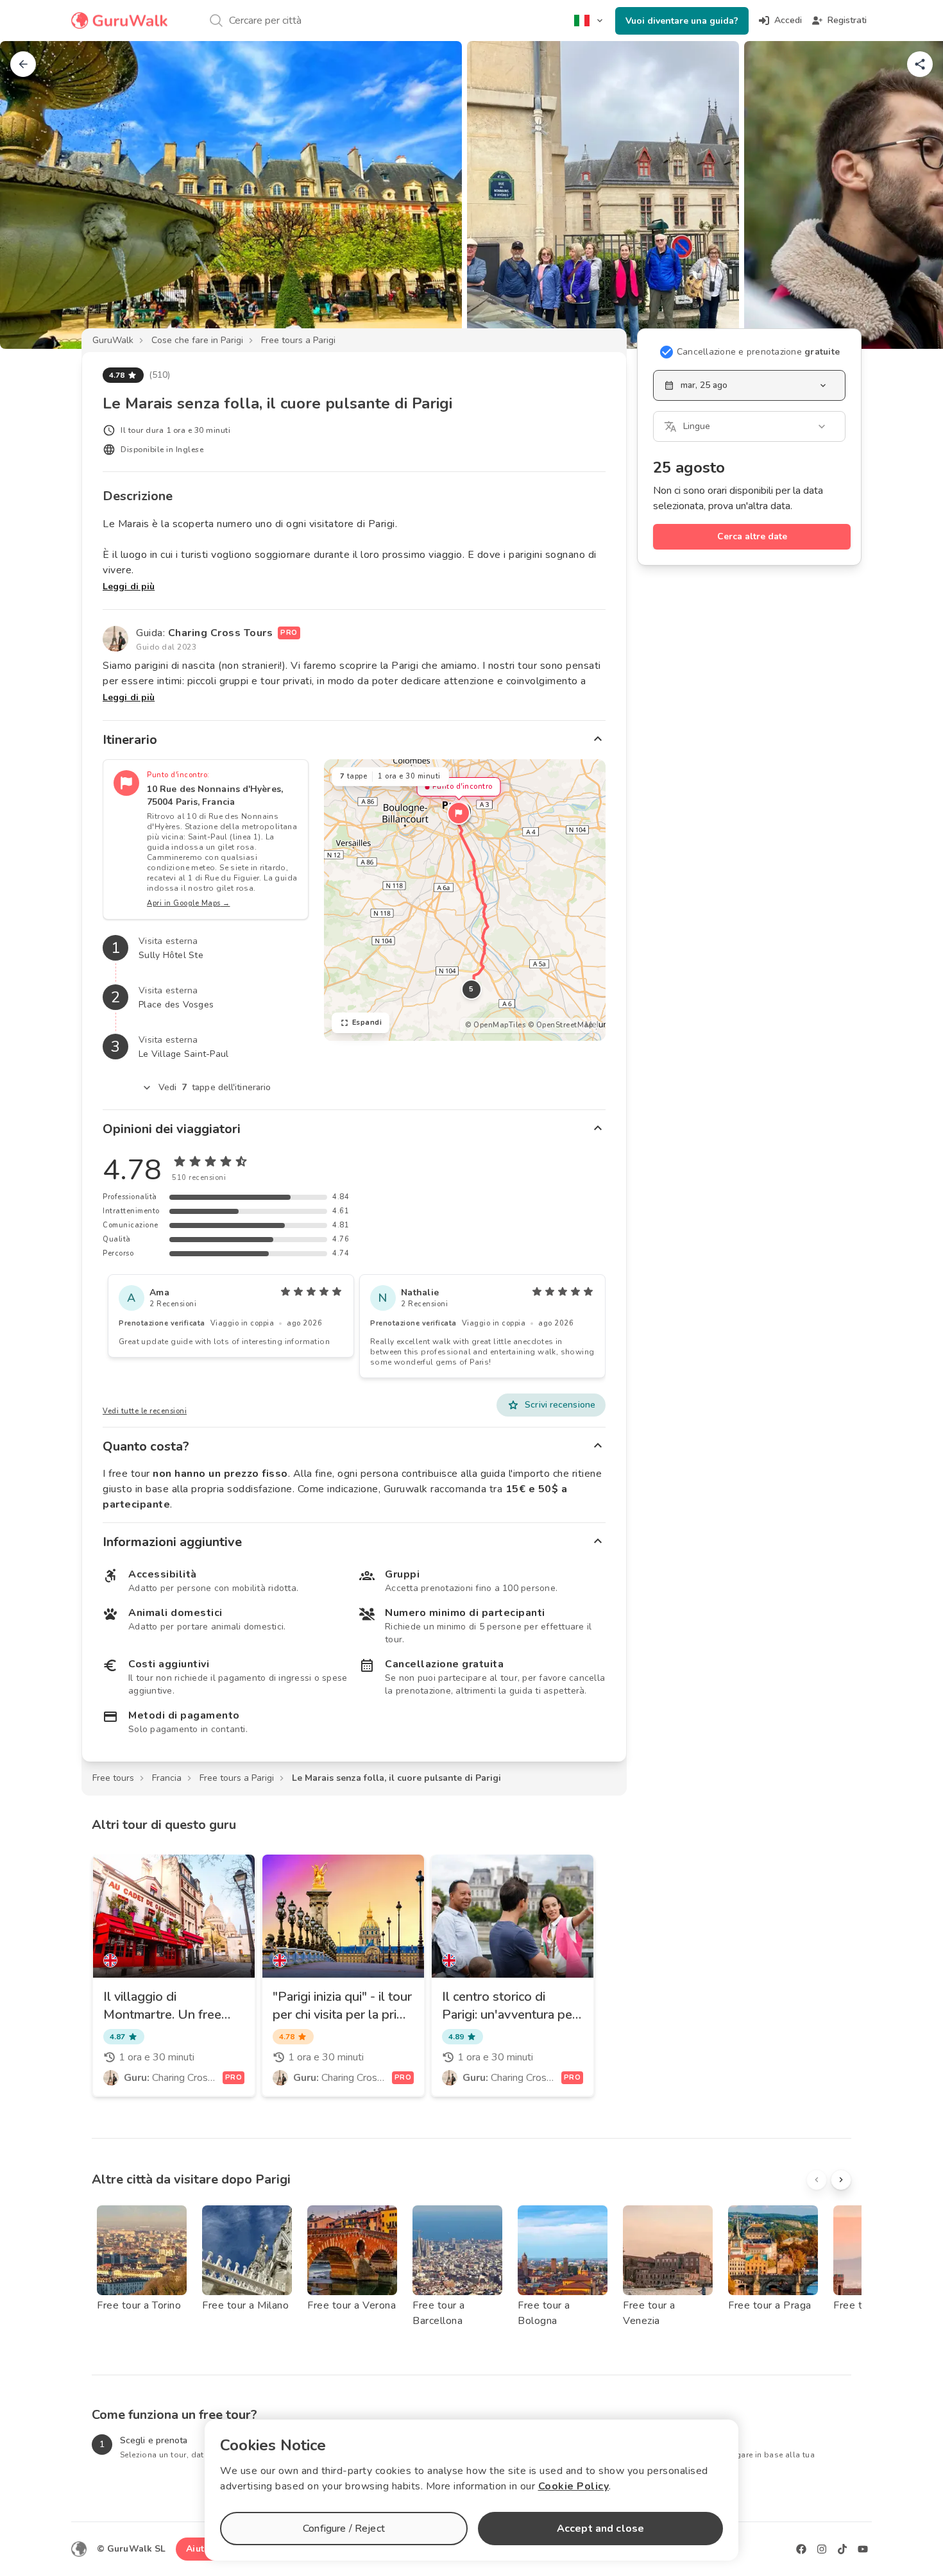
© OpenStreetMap (561, 1025)
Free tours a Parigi (298, 340)
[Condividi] (920, 64)
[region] (465, 900)
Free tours (113, 1778)
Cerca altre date (752, 536)
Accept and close (600, 2529)
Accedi (788, 20)
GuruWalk (113, 340)
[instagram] (822, 2549)
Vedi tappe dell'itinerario (215, 1087)
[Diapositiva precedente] (31, 195)
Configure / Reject (344, 2529)
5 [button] (471, 989)
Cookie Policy (574, 2486)
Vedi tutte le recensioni (145, 1411)
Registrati (847, 20)
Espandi (367, 1023)
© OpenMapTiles (495, 1025)
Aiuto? (200, 2549)
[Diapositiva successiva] (912, 195)
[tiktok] (842, 2549)
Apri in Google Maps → (189, 903)
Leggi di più (129, 586)
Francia (167, 1778)
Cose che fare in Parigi (197, 340)
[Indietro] (23, 64)
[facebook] (801, 2549)
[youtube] (863, 2549)
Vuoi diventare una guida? (682, 21)
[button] (459, 813)
